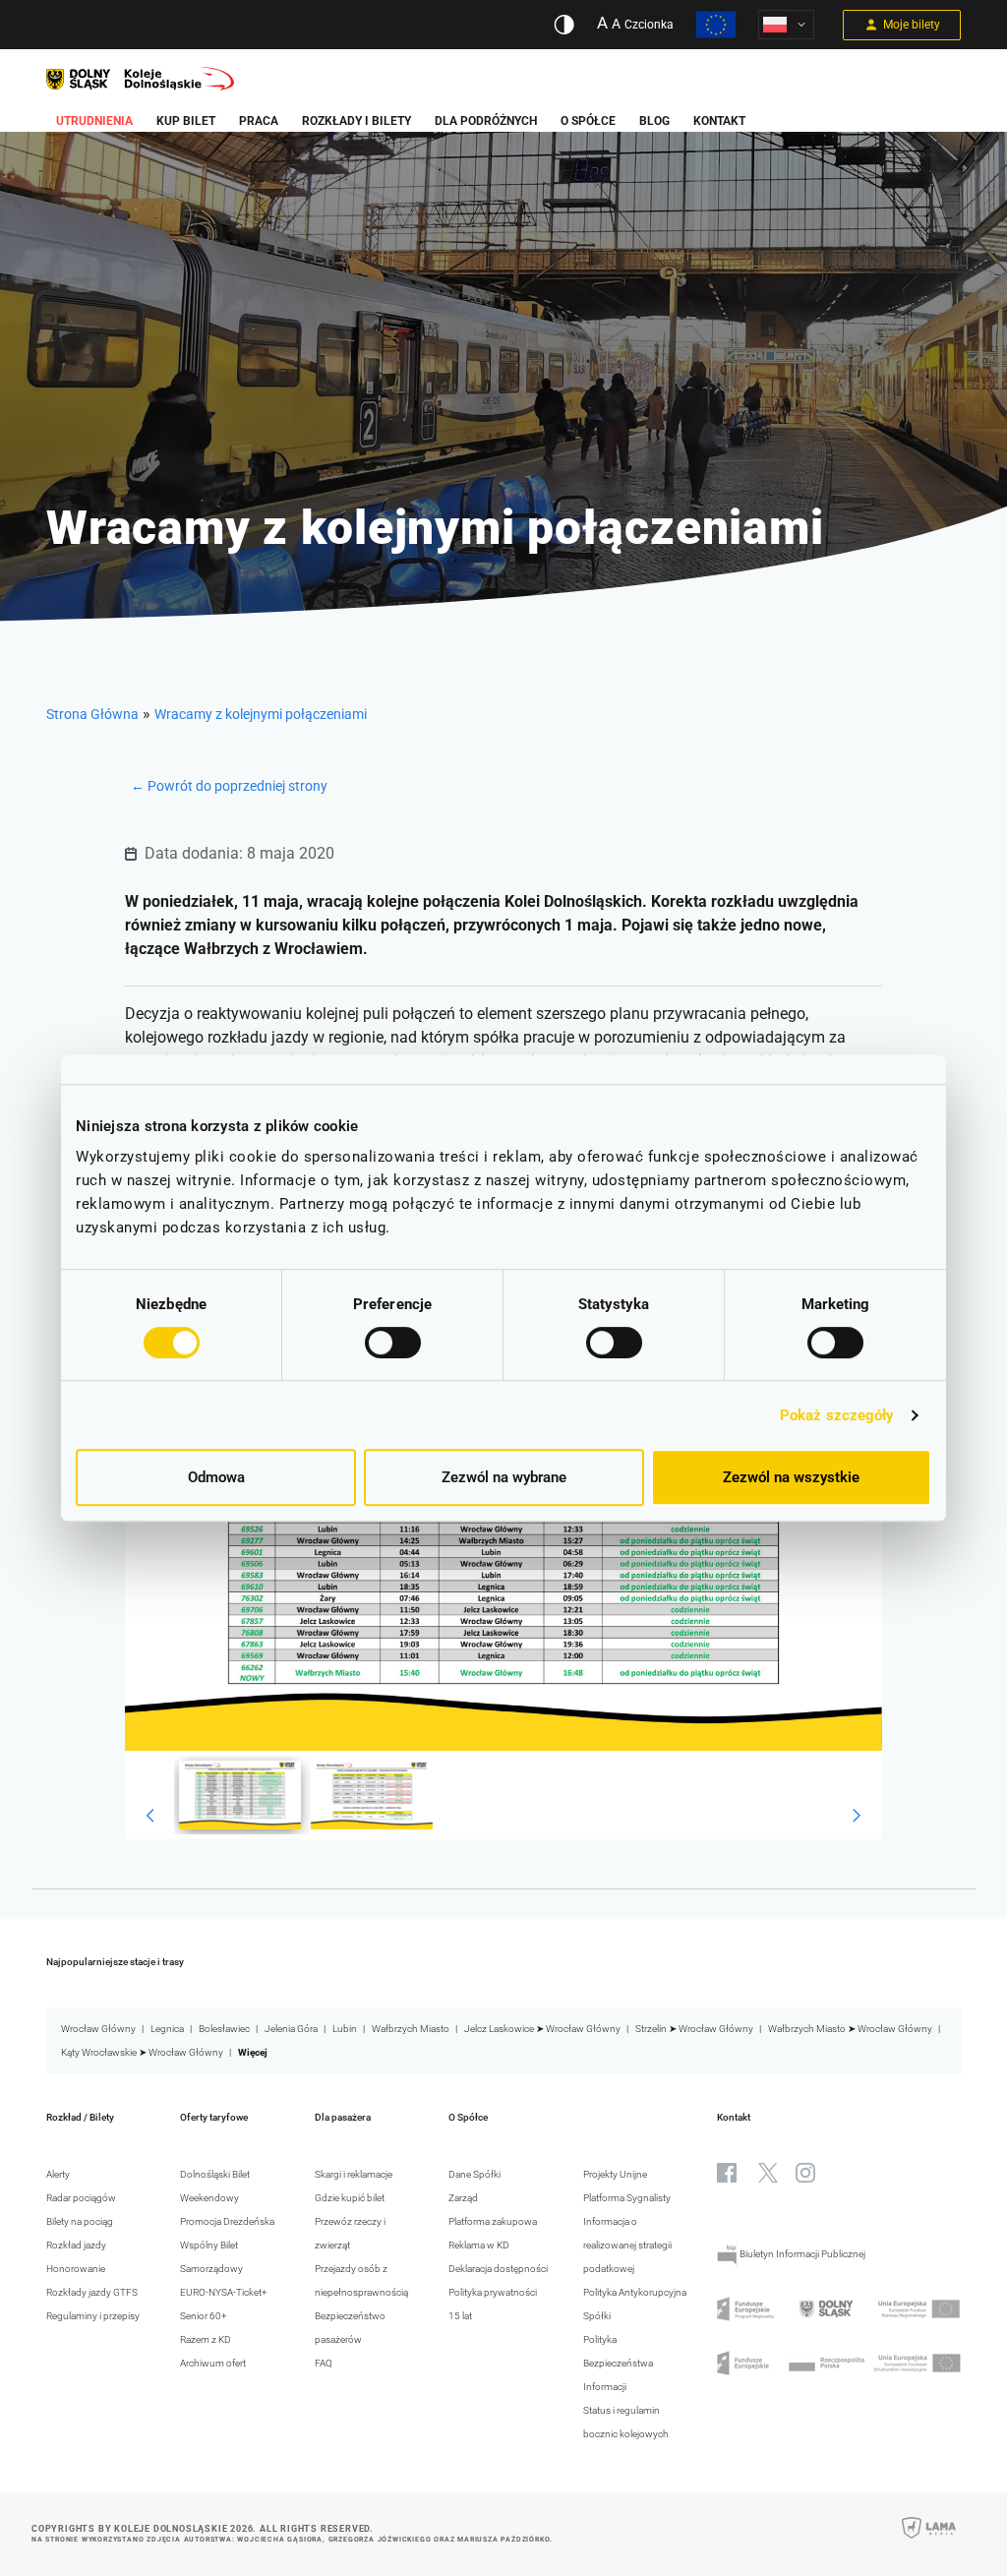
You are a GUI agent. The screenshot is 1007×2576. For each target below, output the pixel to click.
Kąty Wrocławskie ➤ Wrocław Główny (142, 2052)
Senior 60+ (204, 2316)
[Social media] (727, 2173)
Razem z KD (206, 2339)
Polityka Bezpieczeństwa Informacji (618, 2363)
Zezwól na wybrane (504, 1477)
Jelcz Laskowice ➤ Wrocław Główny (542, 2029)
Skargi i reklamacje (354, 2174)
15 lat (460, 2316)
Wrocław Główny (98, 2029)
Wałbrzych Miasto (411, 2029)
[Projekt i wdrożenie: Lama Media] (929, 2541)
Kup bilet (186, 121)
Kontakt (719, 121)
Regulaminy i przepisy (93, 2316)
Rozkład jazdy (76, 2245)
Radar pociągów (81, 2198)
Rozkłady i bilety (356, 121)
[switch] (393, 1343)
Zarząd (463, 2198)
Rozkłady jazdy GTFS (92, 2292)
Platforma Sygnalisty (627, 2198)
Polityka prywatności (493, 2292)
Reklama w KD (479, 2245)
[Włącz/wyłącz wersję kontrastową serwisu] (564, 25)
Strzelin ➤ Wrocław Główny (694, 2029)
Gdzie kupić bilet (350, 2198)
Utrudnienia (94, 121)
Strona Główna (92, 714)
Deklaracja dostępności (498, 2269)
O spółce (588, 121)
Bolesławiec (224, 2029)
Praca (259, 121)
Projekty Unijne (615, 2174)
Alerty (58, 2174)
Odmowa (216, 1477)
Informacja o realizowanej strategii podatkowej (627, 2245)
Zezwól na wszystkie (791, 1477)
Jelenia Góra (291, 2029)
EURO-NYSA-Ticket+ (224, 2292)
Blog (654, 121)
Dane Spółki (474, 2174)
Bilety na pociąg (80, 2221)
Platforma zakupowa (493, 2221)
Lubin (345, 2029)
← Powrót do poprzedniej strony (229, 786)
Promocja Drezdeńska (227, 2221)
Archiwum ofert (213, 2363)
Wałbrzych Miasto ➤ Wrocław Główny (850, 2029)
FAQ (324, 2363)
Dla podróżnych (486, 121)
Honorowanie (76, 2269)
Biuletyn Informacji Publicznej (801, 2254)
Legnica (167, 2029)
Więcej (253, 2052)
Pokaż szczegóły (837, 1415)
